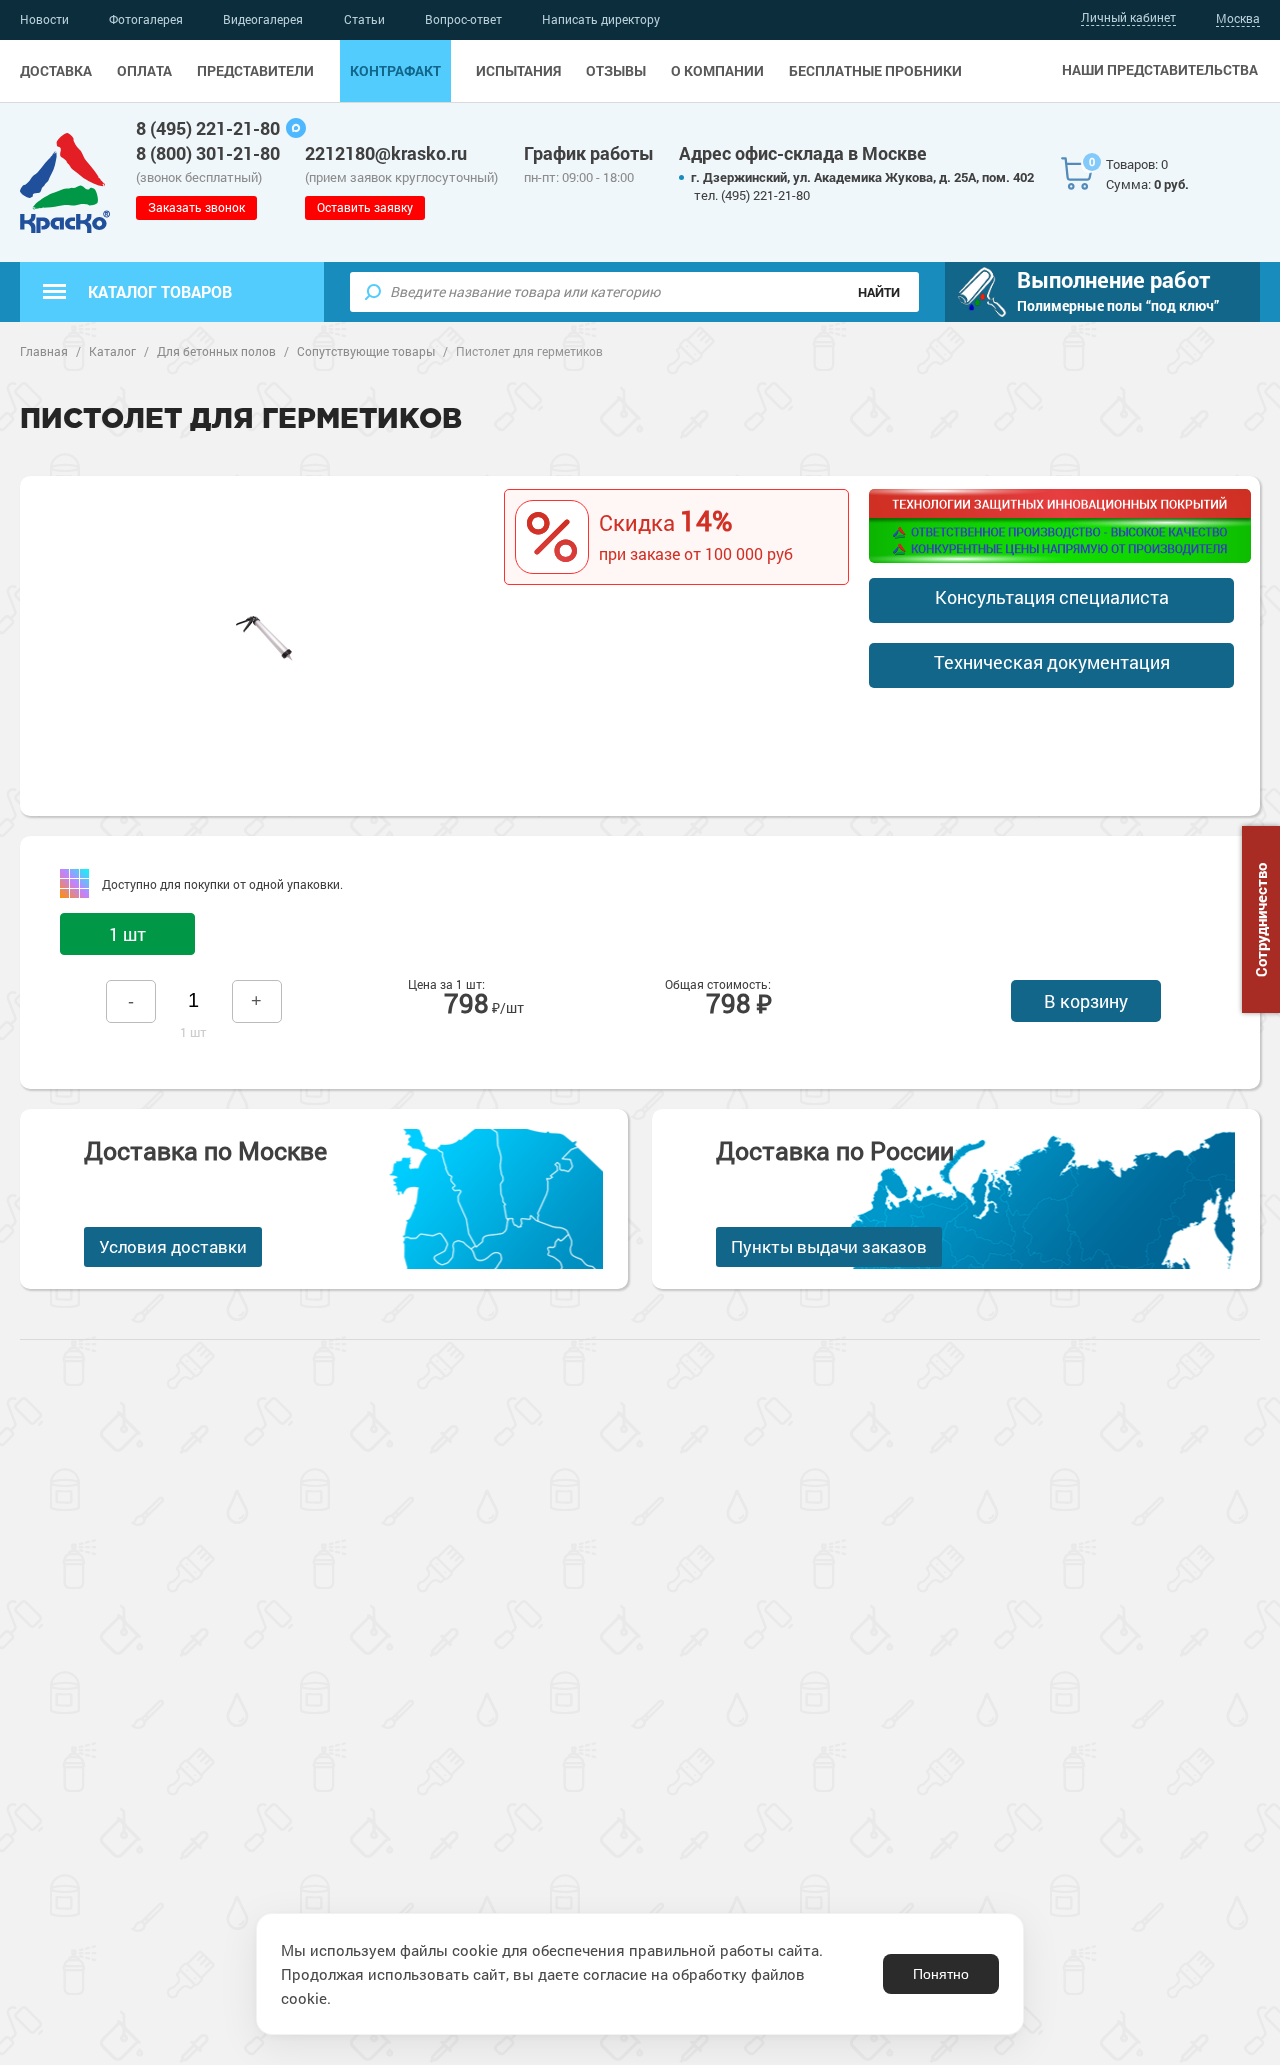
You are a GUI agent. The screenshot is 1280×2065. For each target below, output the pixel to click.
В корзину (1086, 1001)
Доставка (56, 71)
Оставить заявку (365, 207)
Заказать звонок (196, 207)
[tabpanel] (264, 636)
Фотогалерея (146, 19)
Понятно (941, 1974)
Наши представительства (1160, 70)
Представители (255, 71)
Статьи (364, 19)
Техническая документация (1052, 662)
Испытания (518, 71)
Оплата (144, 71)
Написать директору (601, 19)
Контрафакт (395, 71)
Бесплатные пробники (875, 71)
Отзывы (616, 71)
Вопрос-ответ (463, 19)
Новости (44, 19)
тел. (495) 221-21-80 (752, 195)
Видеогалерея (263, 19)
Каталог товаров (160, 291)
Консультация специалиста (1052, 597)
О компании (717, 71)
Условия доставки (173, 1246)
